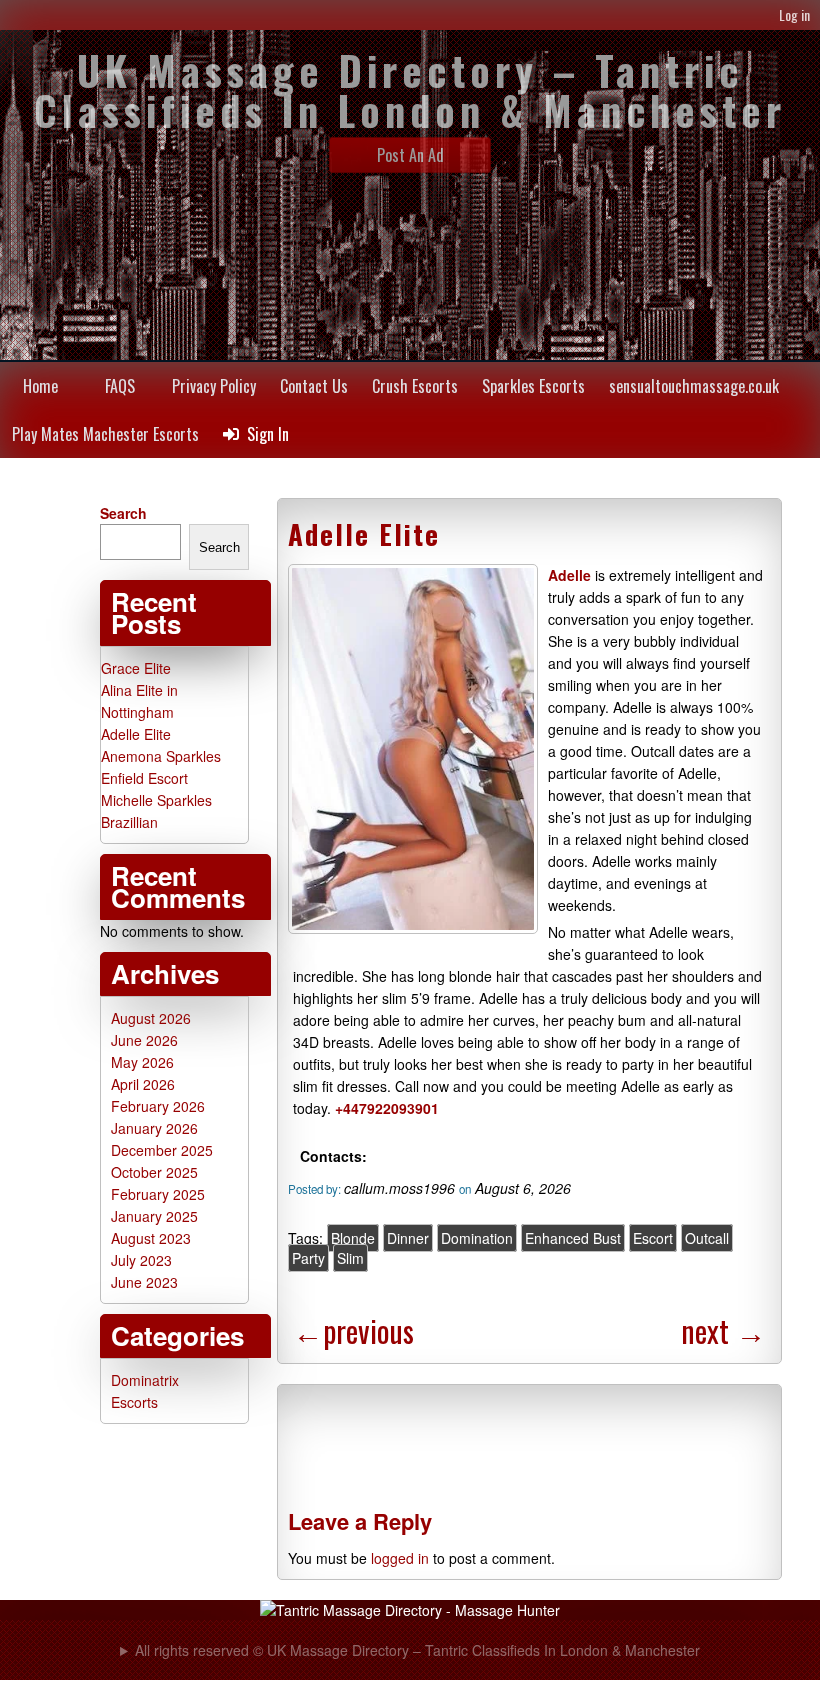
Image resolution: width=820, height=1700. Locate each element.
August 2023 (151, 1238)
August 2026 (151, 1018)
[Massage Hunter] (410, 1610)
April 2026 (143, 1084)
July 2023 (141, 1260)
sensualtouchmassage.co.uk (694, 386)
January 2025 (154, 1216)
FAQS (120, 386)
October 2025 (154, 1172)
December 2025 (162, 1150)
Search (123, 513)
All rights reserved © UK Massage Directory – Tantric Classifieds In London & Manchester (417, 1650)
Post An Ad (410, 155)
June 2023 (144, 1282)
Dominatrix (145, 1380)
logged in (400, 1558)
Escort (653, 1238)
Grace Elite (136, 668)
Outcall (707, 1238)
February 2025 (158, 1194)
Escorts (134, 1402)
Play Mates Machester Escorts (105, 434)
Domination (477, 1238)
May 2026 (142, 1062)
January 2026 (154, 1128)
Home (40, 386)
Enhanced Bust (573, 1238)
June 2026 (144, 1040)
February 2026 (158, 1106)
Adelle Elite (364, 534)
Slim (350, 1258)
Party (308, 1258)
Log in (794, 14)
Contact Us (314, 386)
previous (353, 1330)
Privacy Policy (214, 386)
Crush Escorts (415, 386)
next (723, 1330)
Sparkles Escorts (533, 386)
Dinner (408, 1238)
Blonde (353, 1238)
